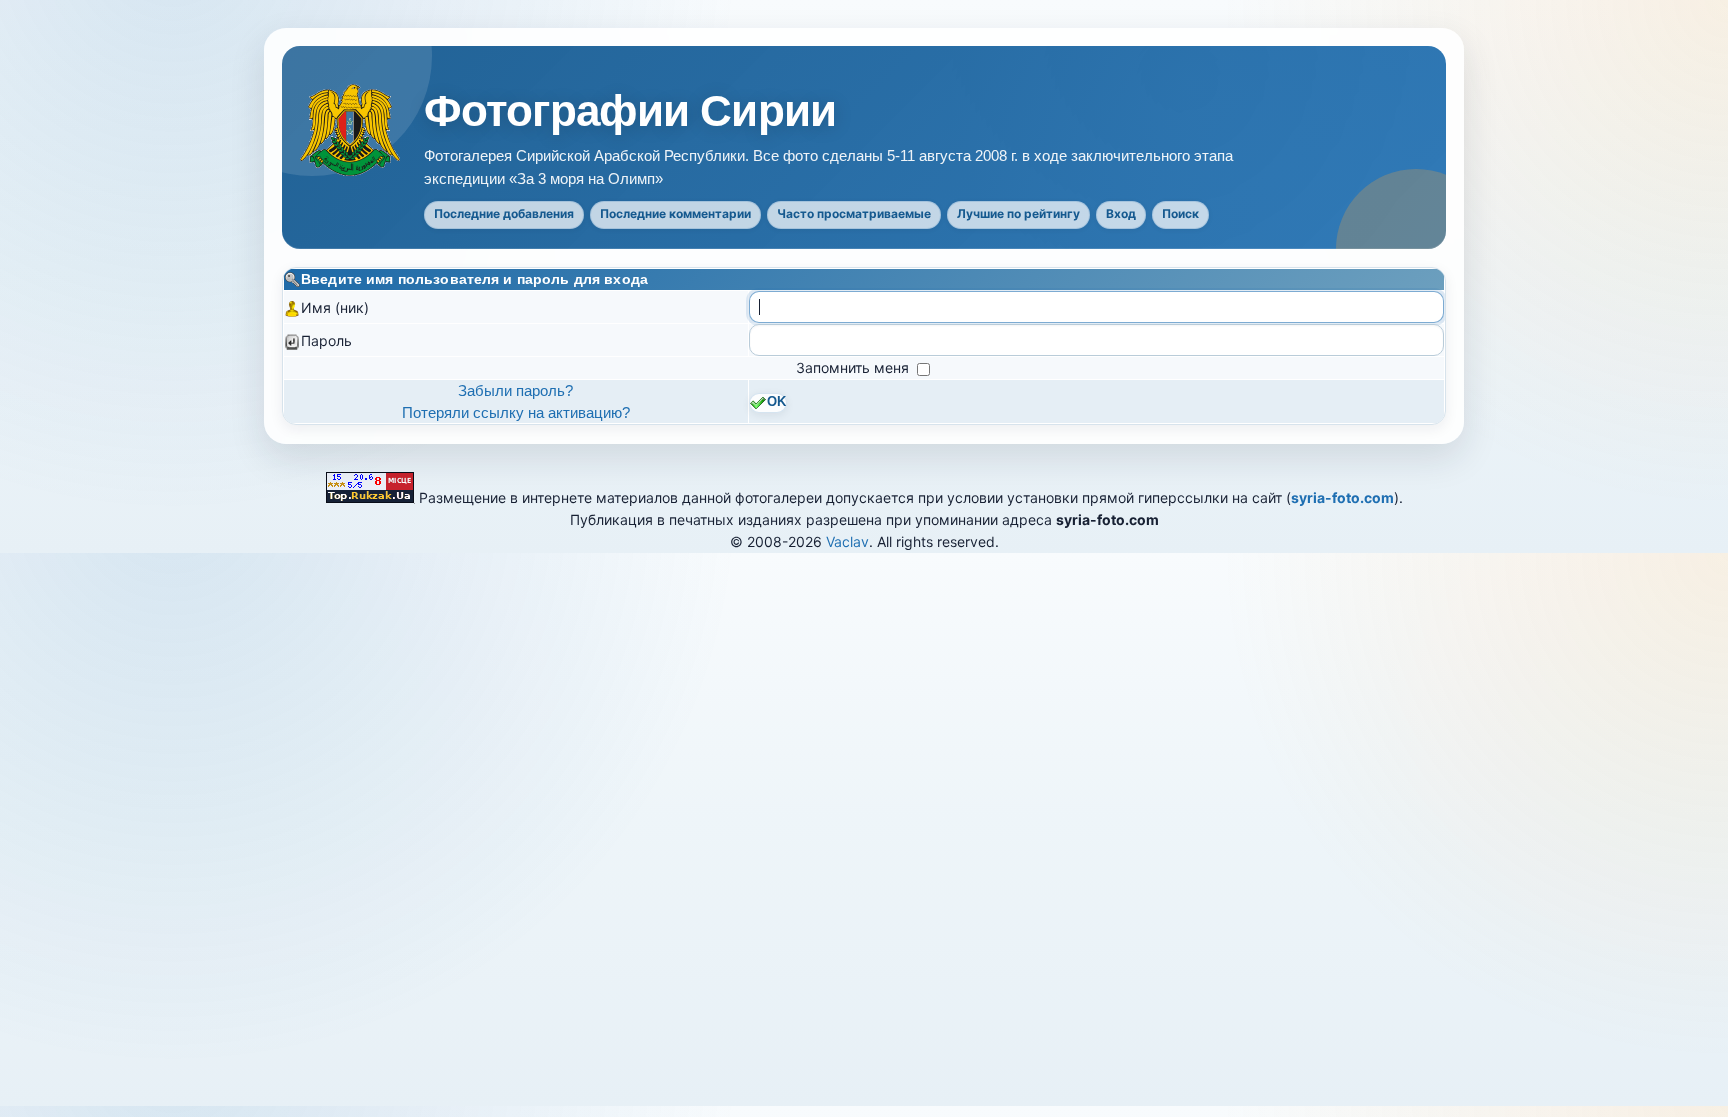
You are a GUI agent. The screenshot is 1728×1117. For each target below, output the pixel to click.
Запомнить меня (854, 367)
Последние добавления (504, 213)
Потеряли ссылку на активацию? (516, 412)
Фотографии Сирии (630, 111)
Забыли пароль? (515, 390)
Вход (1121, 213)
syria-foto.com (1342, 497)
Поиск (1180, 213)
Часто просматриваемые (854, 213)
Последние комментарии (675, 213)
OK (776, 402)
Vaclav (847, 541)
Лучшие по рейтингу (1018, 213)
